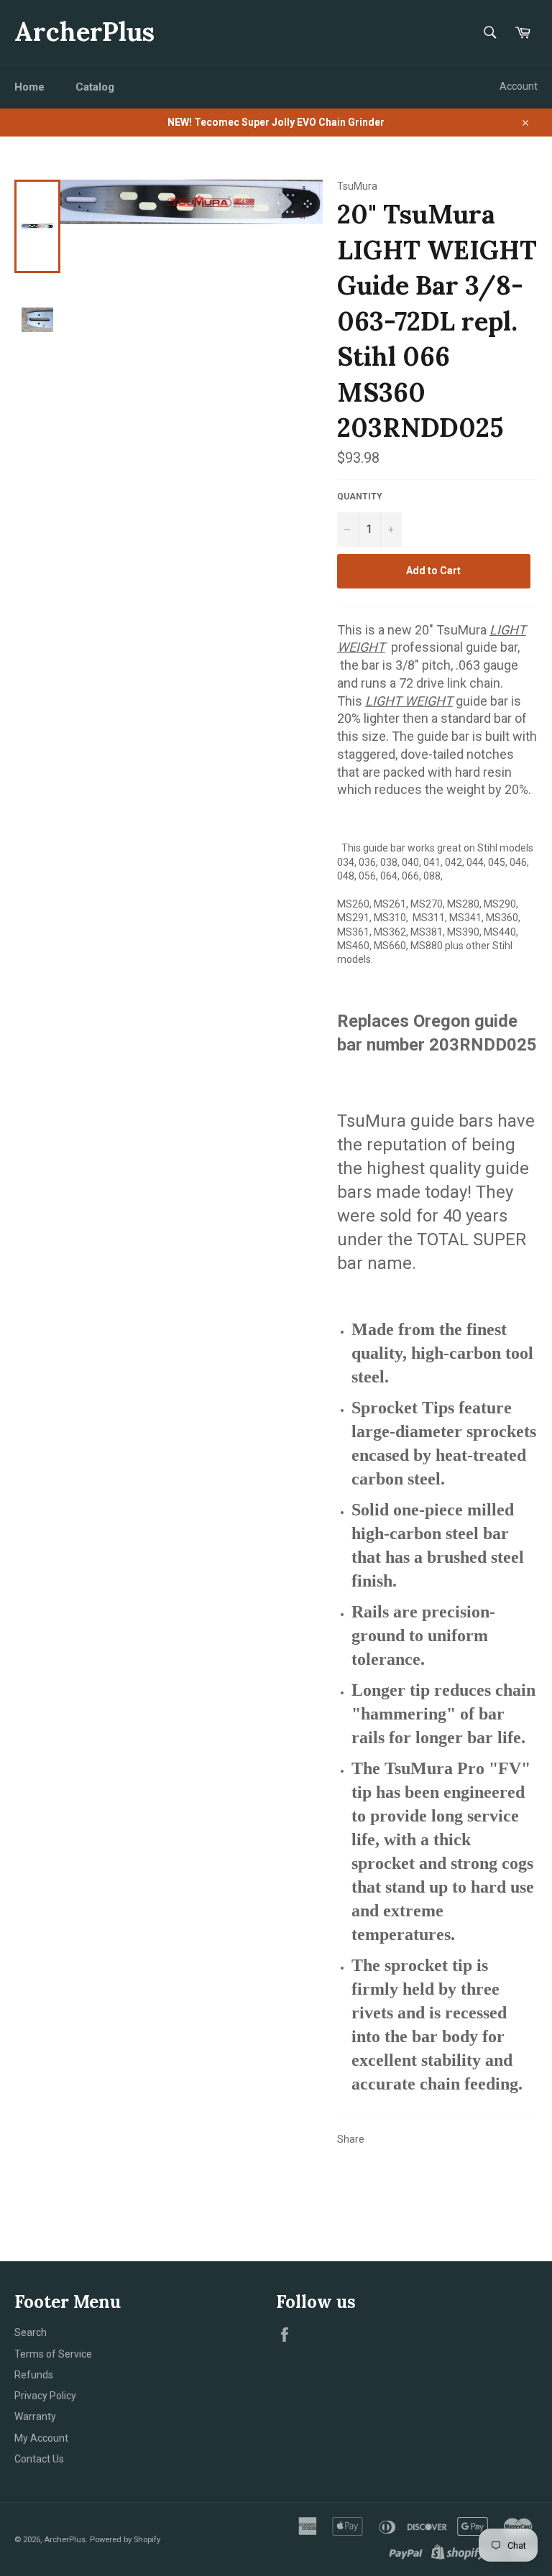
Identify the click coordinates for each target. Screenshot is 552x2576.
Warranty (35, 2416)
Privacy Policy (45, 2396)
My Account (41, 2438)
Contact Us (39, 2459)
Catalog (95, 87)
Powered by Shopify (125, 2540)
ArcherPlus (84, 32)
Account (519, 86)
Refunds (34, 2375)
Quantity (360, 497)
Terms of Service (53, 2354)
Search (31, 2332)
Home (29, 87)
